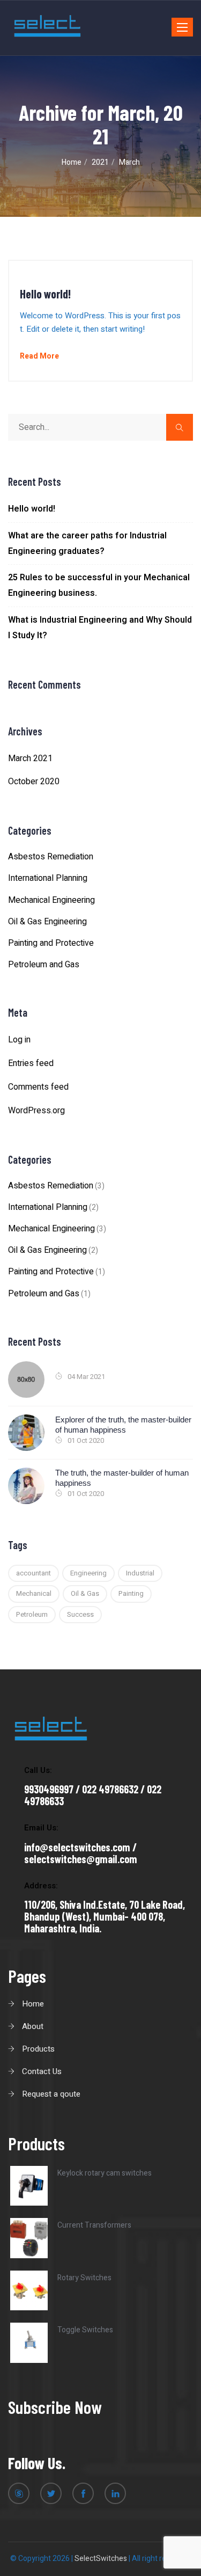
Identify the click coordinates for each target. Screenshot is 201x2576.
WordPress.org (36, 1111)
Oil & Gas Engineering (47, 922)
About (33, 2026)
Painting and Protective (51, 943)
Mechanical (34, 1593)
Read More (39, 356)
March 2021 (30, 758)
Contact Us (42, 2071)
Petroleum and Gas (44, 965)
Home (33, 2004)
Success (80, 1614)
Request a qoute (51, 2094)
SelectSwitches (101, 2559)
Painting (131, 1593)
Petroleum (32, 1614)
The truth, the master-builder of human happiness (122, 1478)
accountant (33, 1573)
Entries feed (31, 1063)
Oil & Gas (85, 1593)
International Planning (48, 878)
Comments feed (38, 1087)
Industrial (140, 1573)
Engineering (88, 1573)
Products (38, 2049)
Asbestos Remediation (51, 857)
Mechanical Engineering (51, 900)
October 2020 (34, 782)
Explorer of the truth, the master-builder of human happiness (123, 1425)
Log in (19, 1040)
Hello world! (45, 294)
